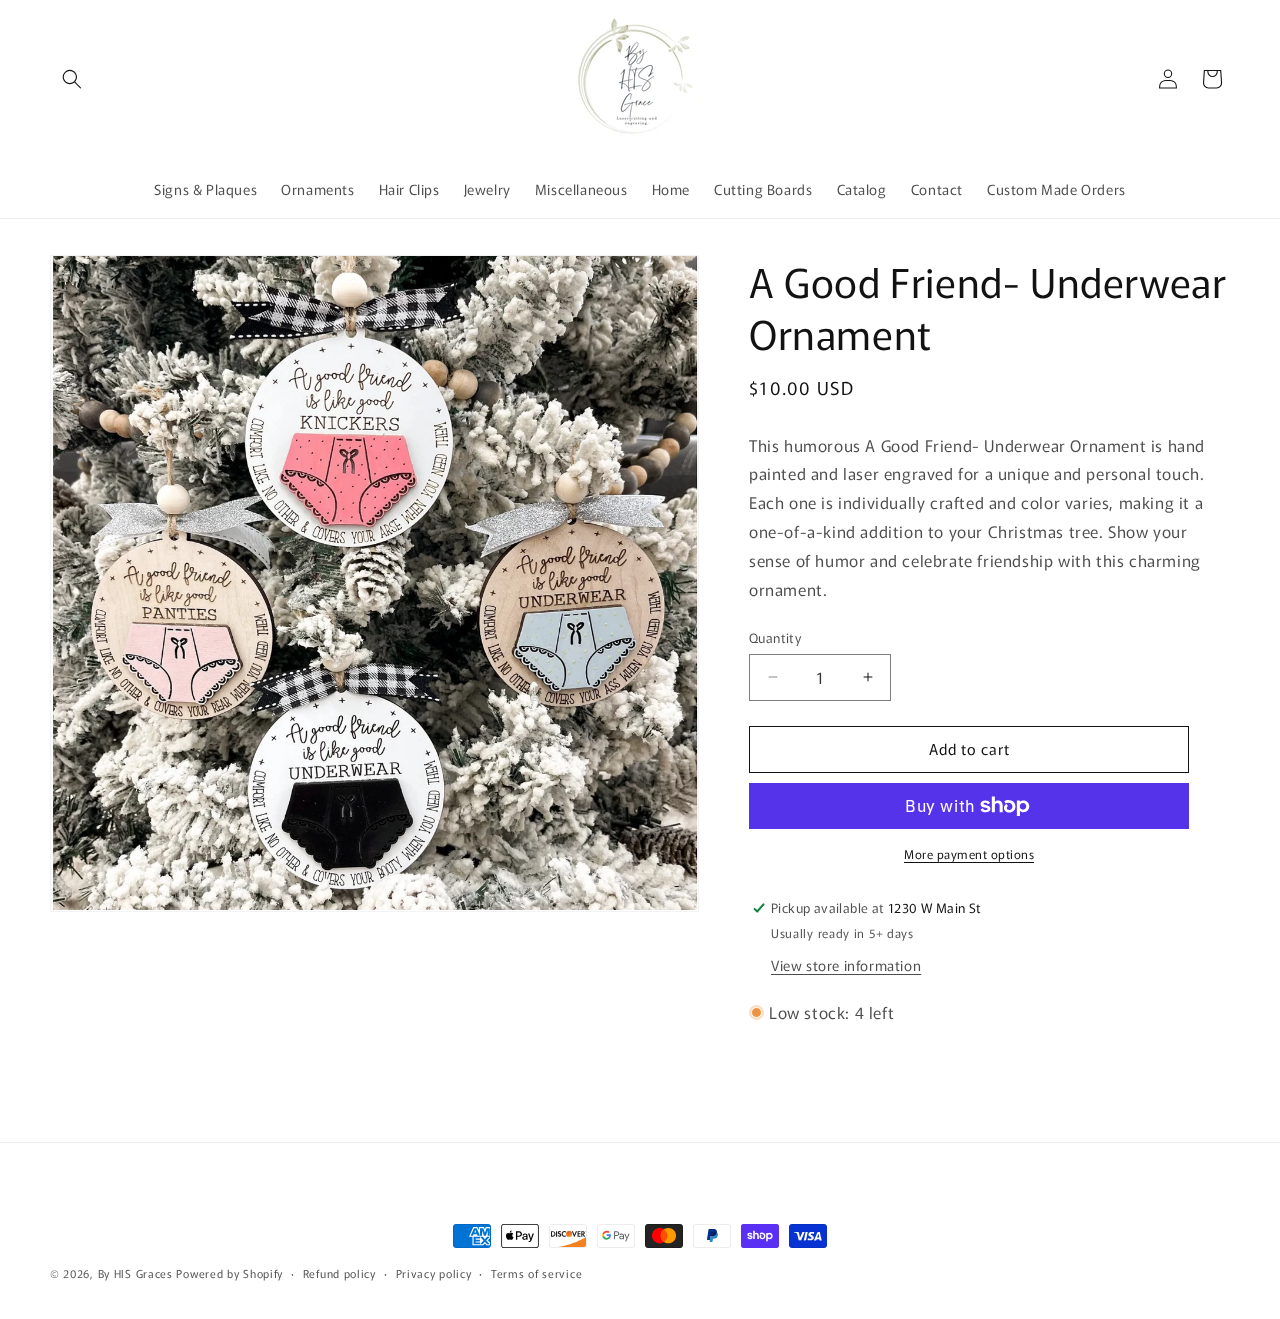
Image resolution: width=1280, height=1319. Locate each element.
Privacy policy (434, 1273)
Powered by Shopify (229, 1273)
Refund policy (339, 1273)
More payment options (969, 853)
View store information (846, 965)
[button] (72, 79)
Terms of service (536, 1273)
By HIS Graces (135, 1273)
